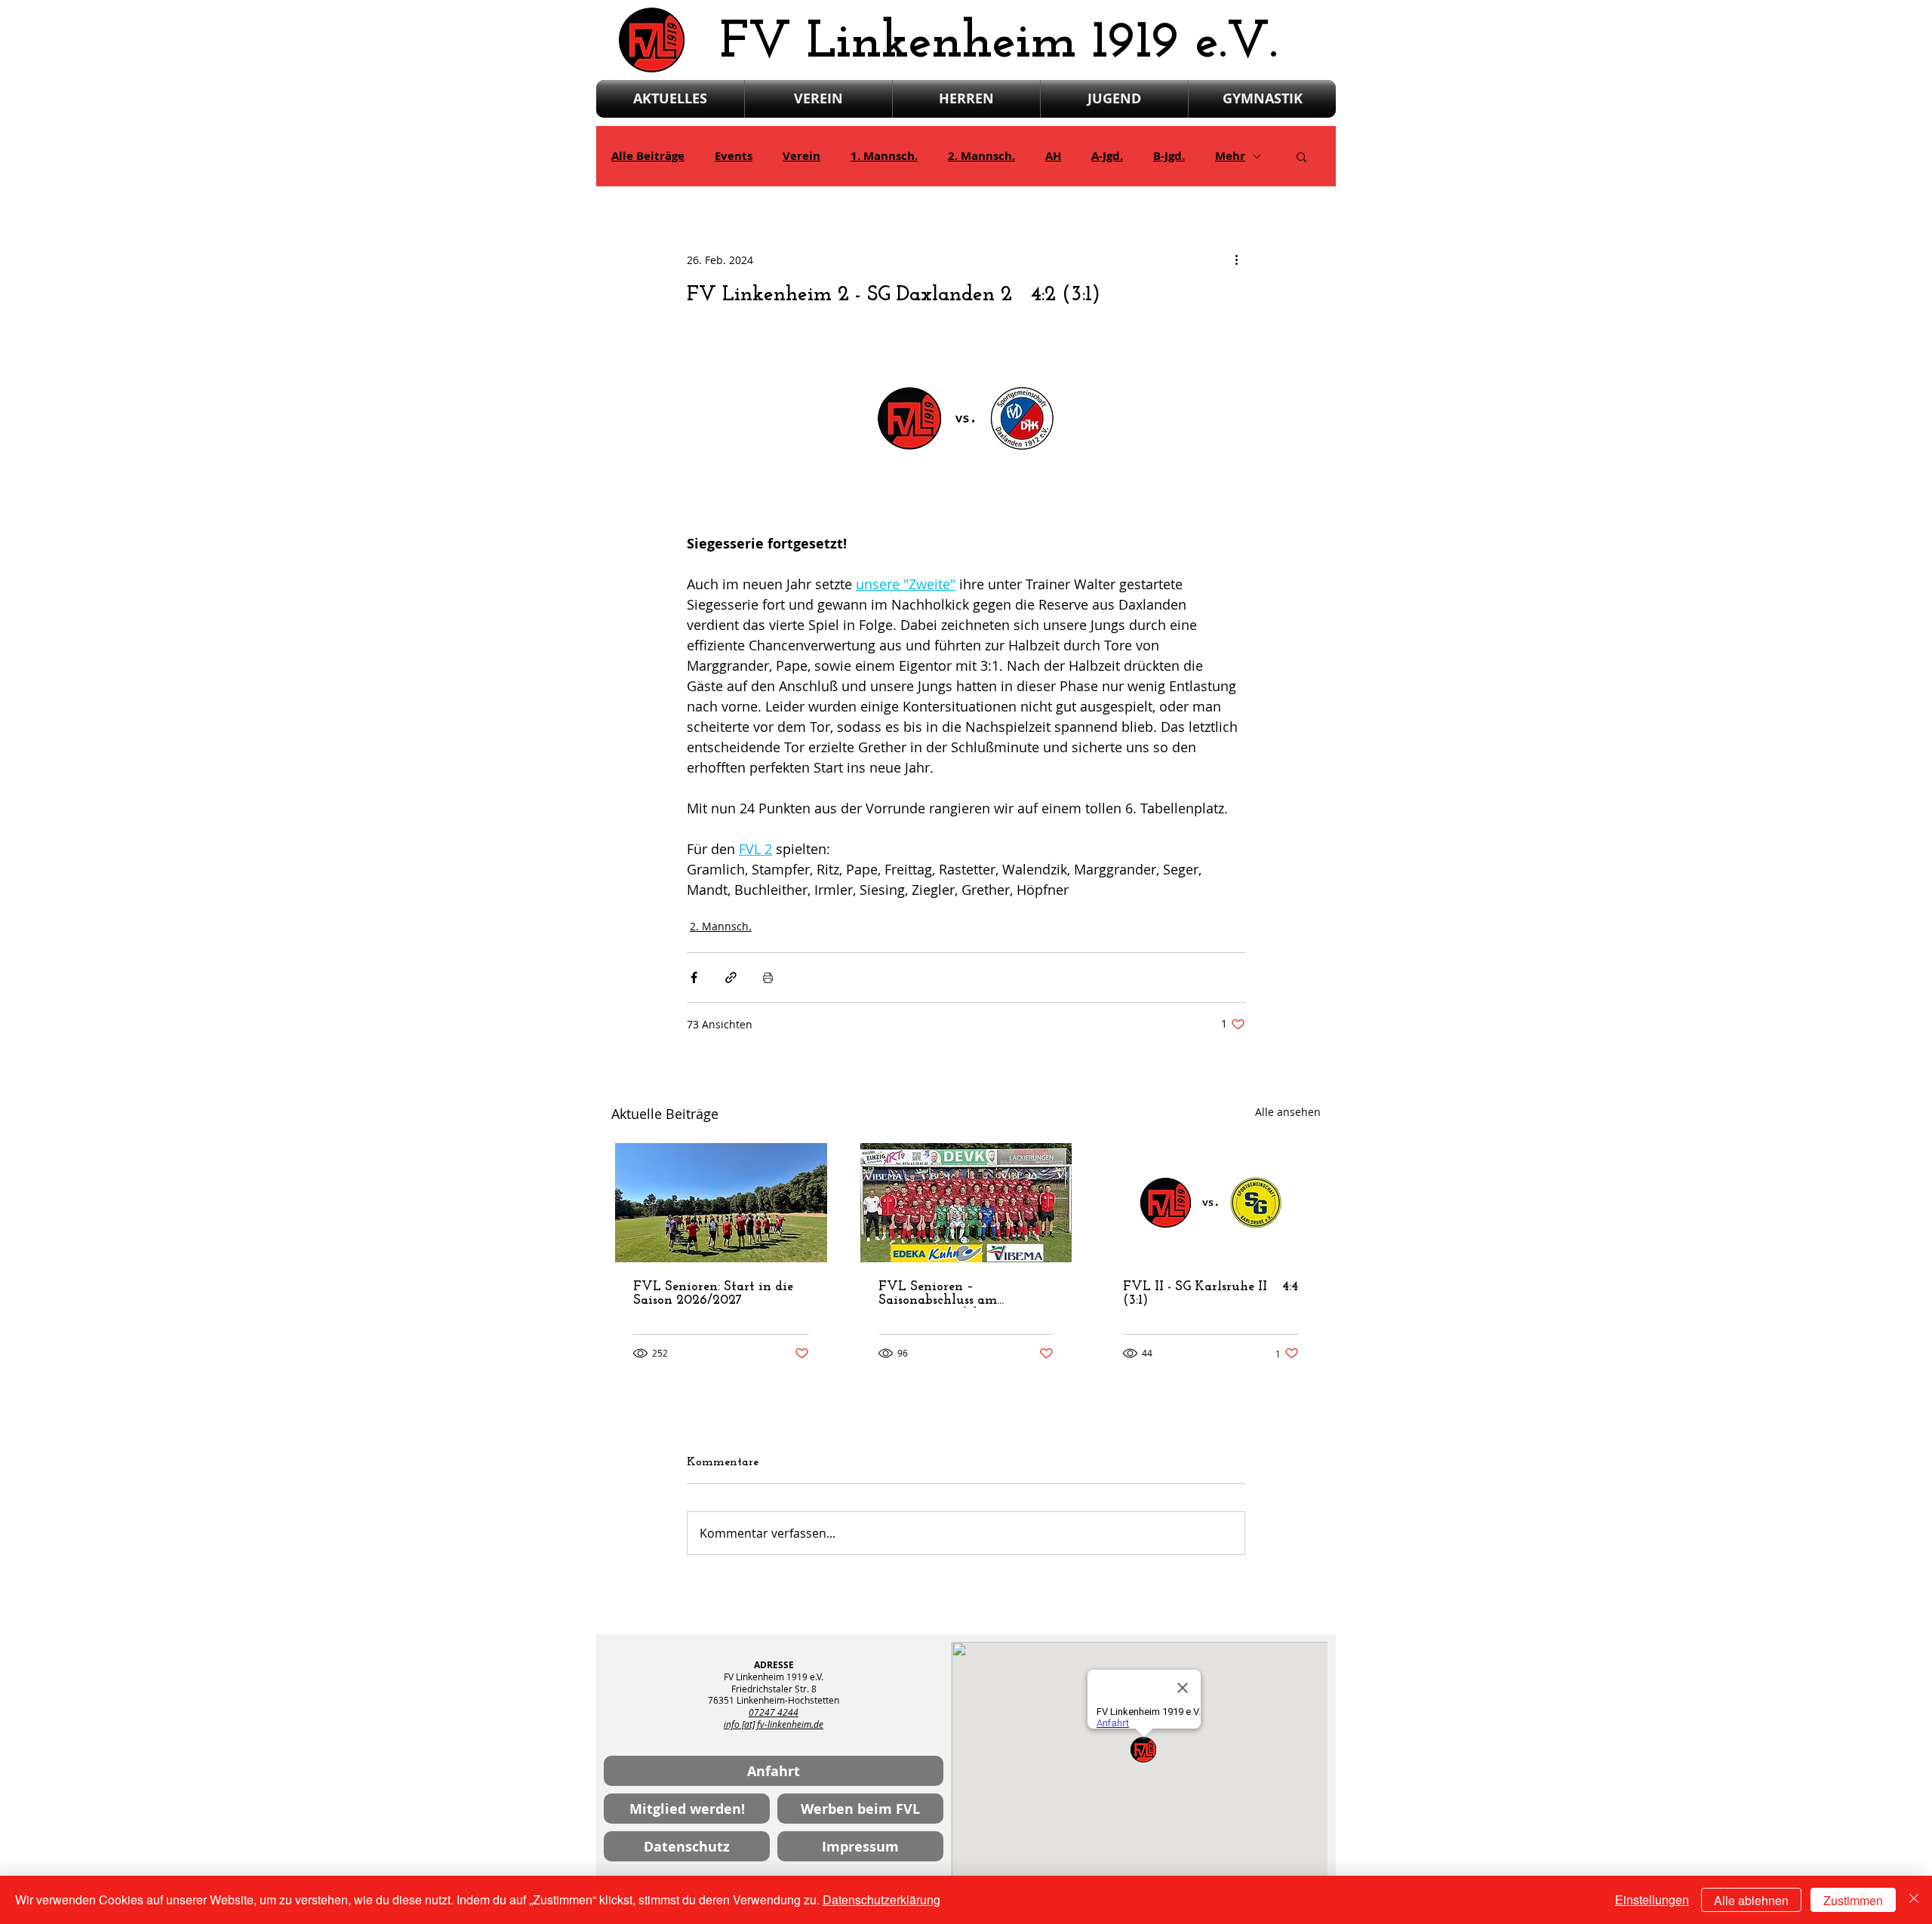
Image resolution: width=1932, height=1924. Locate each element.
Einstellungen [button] (1652, 1899)
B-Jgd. (1169, 156)
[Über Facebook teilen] (694, 977)
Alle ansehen (1288, 1112)
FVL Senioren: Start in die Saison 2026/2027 (713, 1294)
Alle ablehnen (1751, 1900)
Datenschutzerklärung (881, 1899)
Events (734, 156)
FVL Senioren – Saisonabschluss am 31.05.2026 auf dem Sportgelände (938, 1294)
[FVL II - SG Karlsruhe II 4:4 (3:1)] (1211, 1203)
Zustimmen (1853, 1900)
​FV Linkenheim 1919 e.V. (999, 43)
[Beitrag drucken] (768, 977)
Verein (801, 156)
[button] (1301, 156)
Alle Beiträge (648, 156)
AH (1053, 156)
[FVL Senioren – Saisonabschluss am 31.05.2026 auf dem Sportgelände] (966, 1203)
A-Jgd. (1107, 156)
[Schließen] (1914, 1900)
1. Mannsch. (884, 156)
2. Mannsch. (981, 156)
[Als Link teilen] (731, 977)
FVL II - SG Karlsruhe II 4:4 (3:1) (1211, 1294)
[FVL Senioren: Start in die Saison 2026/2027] (721, 1203)
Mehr (1230, 156)
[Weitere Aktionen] (1236, 260)
